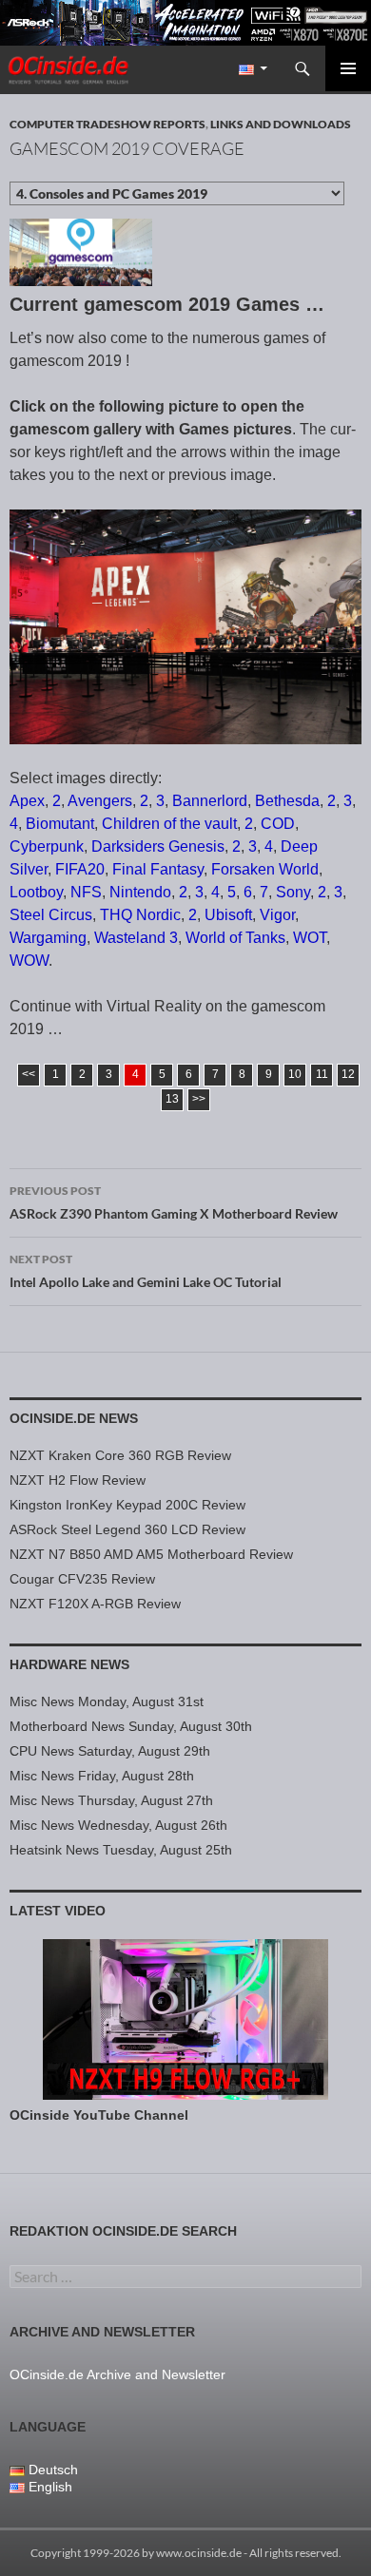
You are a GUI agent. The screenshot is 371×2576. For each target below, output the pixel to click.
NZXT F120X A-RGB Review (95, 1604)
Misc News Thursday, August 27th (111, 1800)
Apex (27, 801)
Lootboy (36, 892)
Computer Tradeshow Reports (107, 124)
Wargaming (48, 938)
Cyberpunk (47, 846)
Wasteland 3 (136, 938)
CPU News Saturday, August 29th (110, 1751)
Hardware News (69, 1664)
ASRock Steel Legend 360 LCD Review (127, 1529)
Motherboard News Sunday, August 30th (131, 1726)
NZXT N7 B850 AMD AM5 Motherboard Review (151, 1554)
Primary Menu (348, 68)
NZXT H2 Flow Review (78, 1480)
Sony (293, 892)
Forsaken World (265, 869)
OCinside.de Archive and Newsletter (117, 2374)
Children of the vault (169, 824)
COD (278, 824)
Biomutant (60, 824)
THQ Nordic (140, 915)
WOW (29, 961)
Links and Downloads (281, 124)
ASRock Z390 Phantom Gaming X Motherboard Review (174, 1202)
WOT (310, 938)
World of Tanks (235, 938)
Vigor (277, 915)
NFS (86, 892)
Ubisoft (228, 915)
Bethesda (287, 801)
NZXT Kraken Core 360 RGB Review (120, 1455)
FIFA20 (80, 869)
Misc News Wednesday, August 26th (118, 1825)
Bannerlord (210, 801)
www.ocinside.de (199, 2553)
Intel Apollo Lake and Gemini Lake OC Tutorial (146, 1271)
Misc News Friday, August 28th (102, 1776)
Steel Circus (51, 915)
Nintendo (140, 892)
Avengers (100, 801)
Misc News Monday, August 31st (107, 1701)
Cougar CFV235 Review (82, 1579)
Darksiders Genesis (158, 846)
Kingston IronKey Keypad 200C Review (127, 1505)
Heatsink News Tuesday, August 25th (121, 1850)
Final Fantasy (158, 869)
